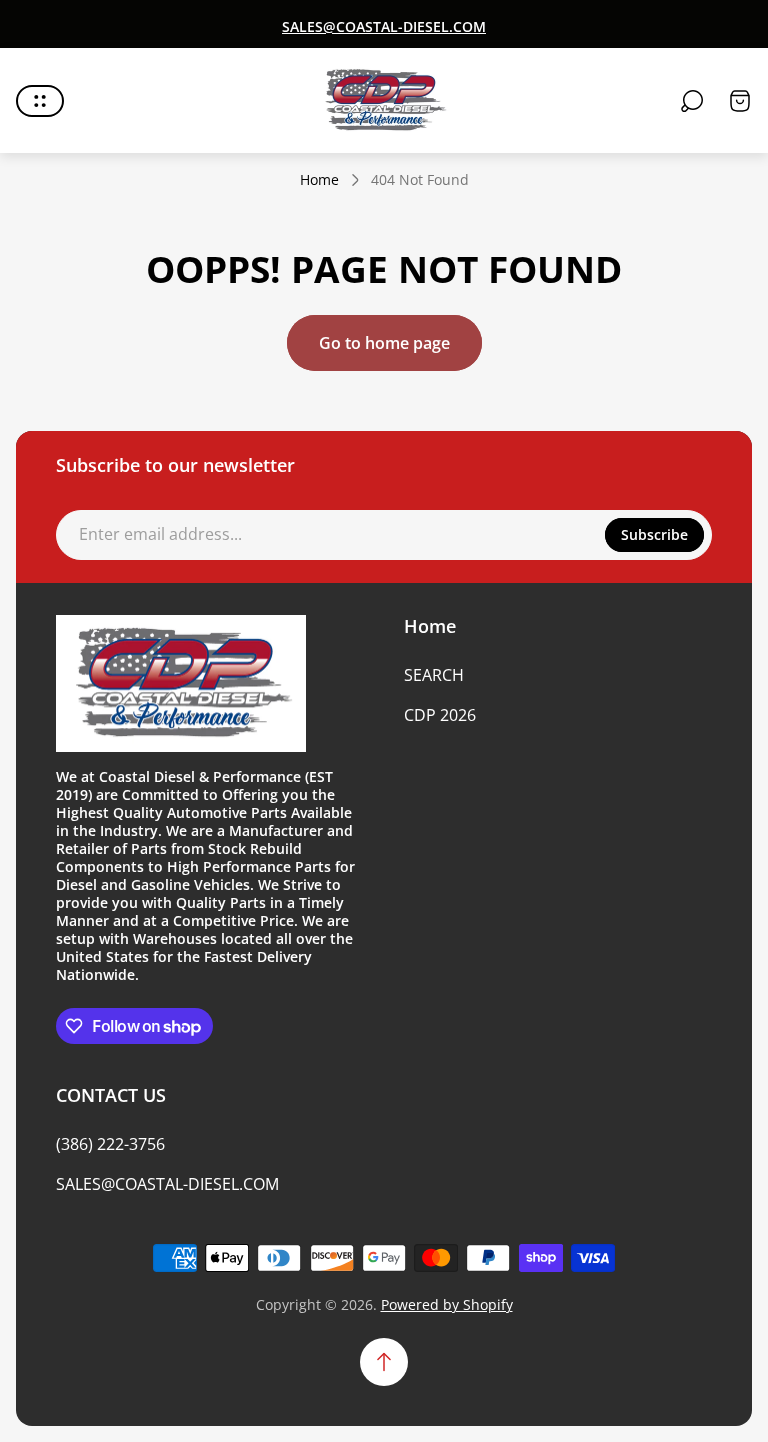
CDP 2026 (440, 715)
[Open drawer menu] (40, 101)
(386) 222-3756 (110, 1144)
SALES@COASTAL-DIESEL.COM (167, 1184)
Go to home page (384, 343)
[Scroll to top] (384, 1362)
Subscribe (654, 534)
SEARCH (434, 675)
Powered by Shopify (447, 1304)
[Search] (692, 101)
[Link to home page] (181, 684)
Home (319, 180)
